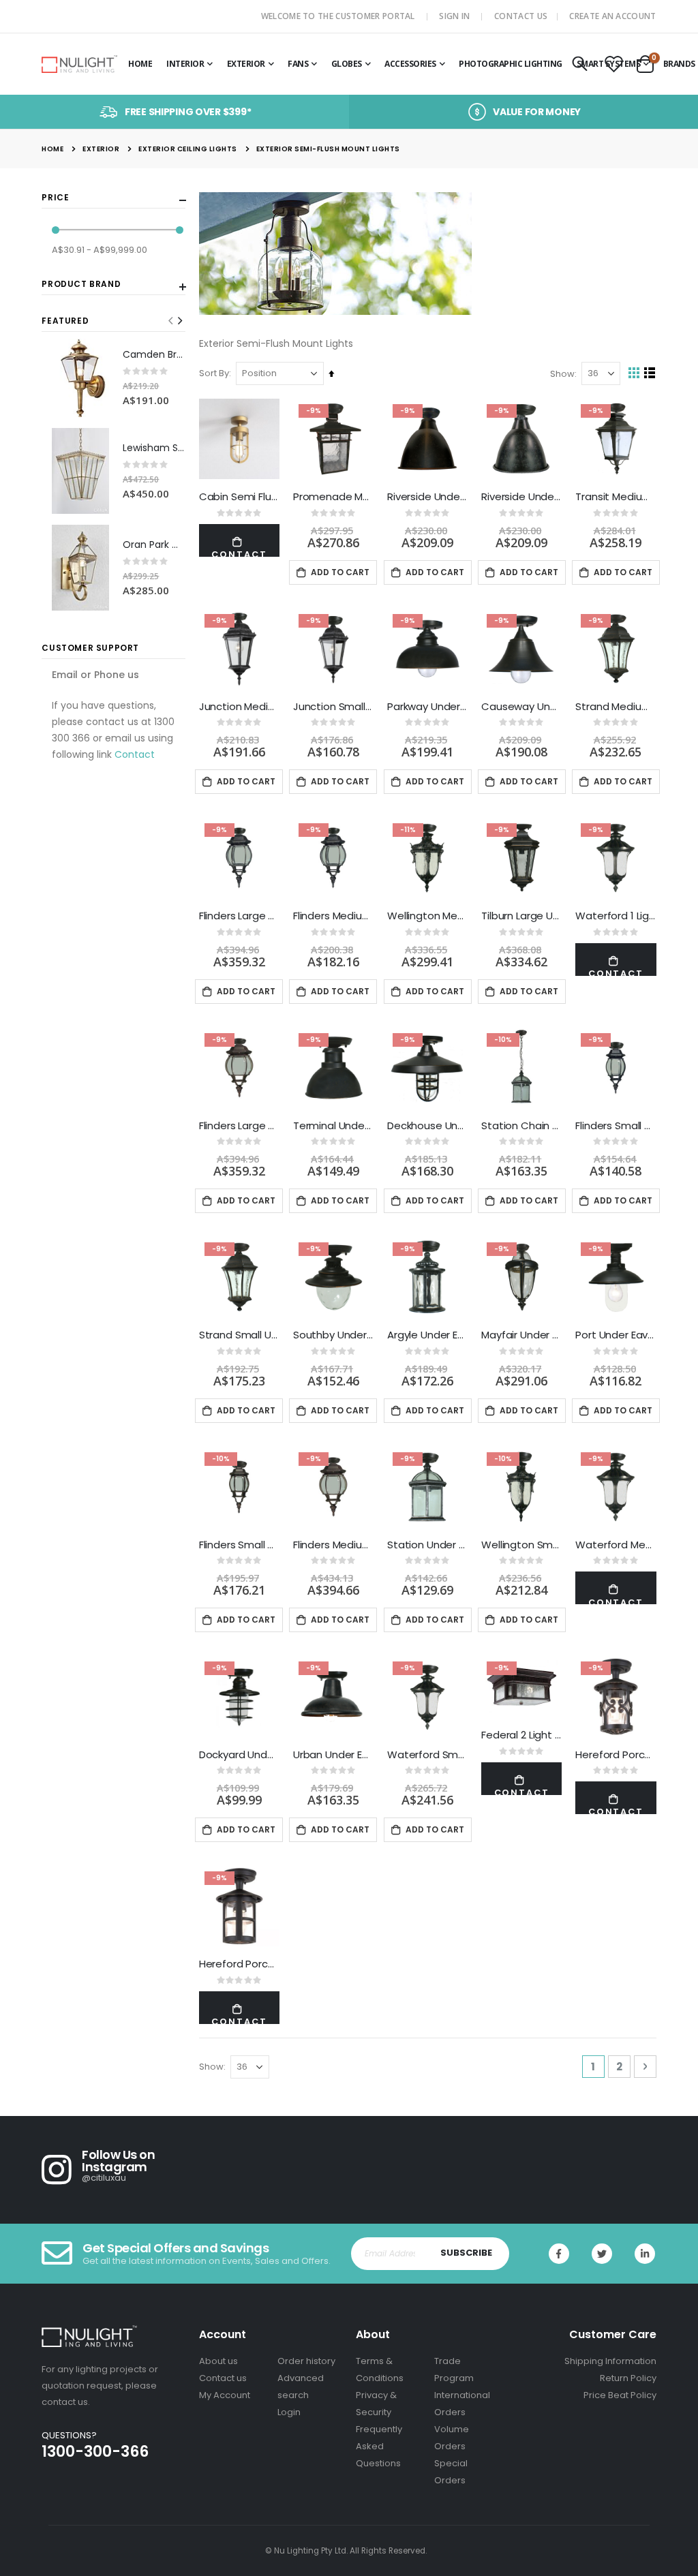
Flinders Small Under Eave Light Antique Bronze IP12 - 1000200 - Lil (239, 1545)
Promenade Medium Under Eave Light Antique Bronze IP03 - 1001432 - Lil (333, 497)
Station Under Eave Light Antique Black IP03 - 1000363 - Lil (427, 1545)
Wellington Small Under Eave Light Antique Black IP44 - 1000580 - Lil (521, 1545)
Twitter (602, 2254)
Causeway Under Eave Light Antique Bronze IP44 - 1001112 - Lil (521, 707)
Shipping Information (610, 2361)
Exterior (101, 149)
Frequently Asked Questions (379, 2446)
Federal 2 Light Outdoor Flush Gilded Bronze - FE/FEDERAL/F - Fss (521, 1735)
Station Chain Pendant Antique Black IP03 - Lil (521, 1126)
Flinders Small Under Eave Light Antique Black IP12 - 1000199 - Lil (616, 1126)
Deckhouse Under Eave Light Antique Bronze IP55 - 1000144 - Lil (427, 1126)
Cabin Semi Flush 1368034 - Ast (239, 497)
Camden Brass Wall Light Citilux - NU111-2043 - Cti (154, 355)
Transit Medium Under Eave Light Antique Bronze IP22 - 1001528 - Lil (616, 497)
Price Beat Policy (620, 2395)
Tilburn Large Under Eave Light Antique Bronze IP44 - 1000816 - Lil (521, 916)
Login (289, 2412)
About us (218, 2361)
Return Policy (628, 2378)
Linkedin (645, 2254)
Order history (306, 2361)
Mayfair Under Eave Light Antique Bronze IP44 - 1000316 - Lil (521, 1335)
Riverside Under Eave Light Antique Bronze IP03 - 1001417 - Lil (427, 497)
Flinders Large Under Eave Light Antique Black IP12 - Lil (239, 916)
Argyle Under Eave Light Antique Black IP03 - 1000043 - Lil (427, 1335)
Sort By (214, 373)
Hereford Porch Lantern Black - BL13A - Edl (616, 1755)
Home (52, 149)
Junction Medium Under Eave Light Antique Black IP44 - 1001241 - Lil (239, 707)
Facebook (559, 2254)
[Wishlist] (613, 65)
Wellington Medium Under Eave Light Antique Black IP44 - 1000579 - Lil (427, 916)
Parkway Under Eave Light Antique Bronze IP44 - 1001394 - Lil (427, 707)
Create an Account (612, 16)
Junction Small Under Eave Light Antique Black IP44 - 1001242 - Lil (333, 707)
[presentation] (179, 321)
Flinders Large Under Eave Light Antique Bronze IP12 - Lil (239, 1126)
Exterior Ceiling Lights (188, 149)
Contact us (223, 2378)
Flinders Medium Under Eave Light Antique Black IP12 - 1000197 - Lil (333, 916)
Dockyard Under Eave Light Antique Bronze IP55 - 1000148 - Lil (239, 1755)
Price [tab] (55, 198)
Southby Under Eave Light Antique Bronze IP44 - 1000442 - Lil (333, 1335)
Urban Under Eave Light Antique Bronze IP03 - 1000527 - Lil (333, 1755)
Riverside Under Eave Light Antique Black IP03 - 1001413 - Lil (521, 497)
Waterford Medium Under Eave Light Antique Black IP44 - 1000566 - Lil (616, 1545)
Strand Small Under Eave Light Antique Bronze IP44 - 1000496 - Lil (239, 1335)
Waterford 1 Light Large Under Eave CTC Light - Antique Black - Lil (616, 916)
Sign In (454, 16)
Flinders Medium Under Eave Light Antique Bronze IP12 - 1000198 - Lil (333, 1545)
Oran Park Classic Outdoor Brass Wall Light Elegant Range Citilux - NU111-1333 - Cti (154, 545)
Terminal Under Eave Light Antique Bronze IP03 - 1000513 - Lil (333, 1126)
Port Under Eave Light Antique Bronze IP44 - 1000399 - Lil (616, 1335)
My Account (225, 2395)
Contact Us (521, 16)
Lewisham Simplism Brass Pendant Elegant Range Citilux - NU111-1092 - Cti (154, 448)
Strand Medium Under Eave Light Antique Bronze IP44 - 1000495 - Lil (616, 707)
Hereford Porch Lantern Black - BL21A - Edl (239, 1964)
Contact (135, 754)
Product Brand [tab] (81, 284)
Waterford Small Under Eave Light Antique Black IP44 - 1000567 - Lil (427, 1755)
